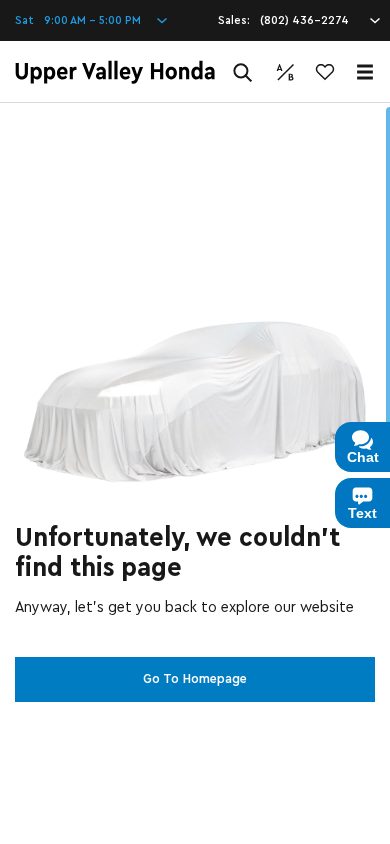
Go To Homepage (195, 679)
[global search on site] (243, 72)
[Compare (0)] (285, 72)
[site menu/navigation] (365, 72)
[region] (195, 473)
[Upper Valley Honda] (115, 72)
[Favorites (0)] (325, 72)
